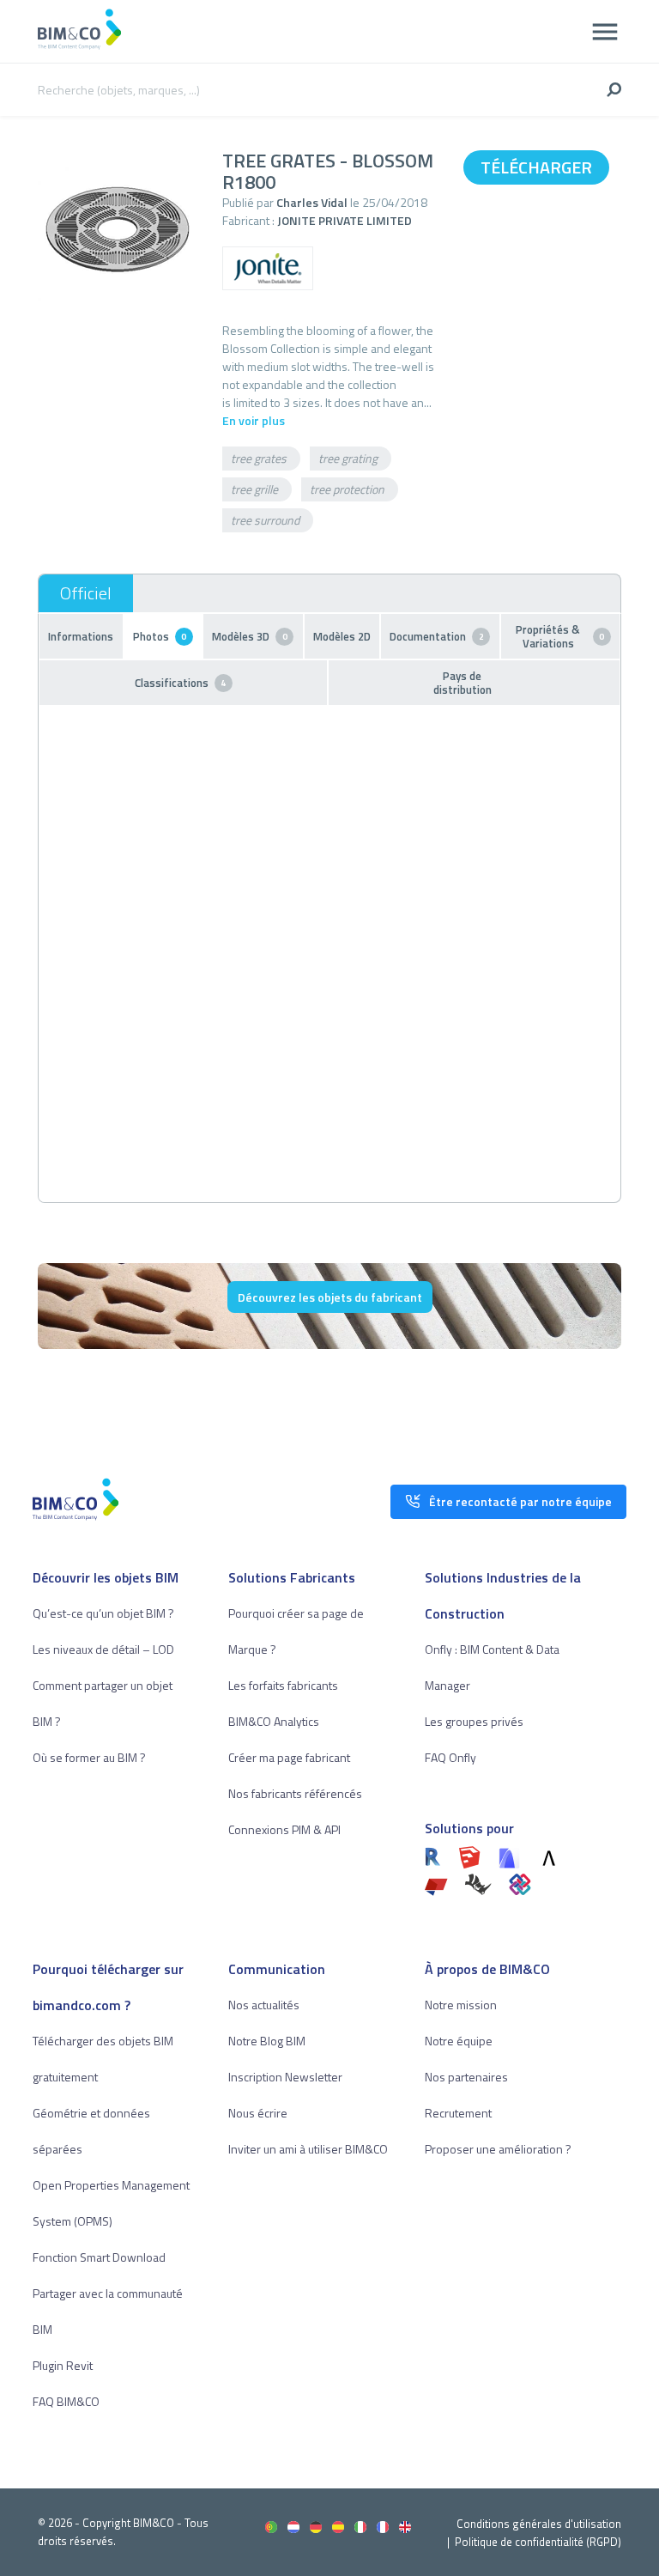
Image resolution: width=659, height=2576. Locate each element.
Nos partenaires (466, 2077)
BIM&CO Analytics (274, 1721)
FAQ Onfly (450, 1757)
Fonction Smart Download (99, 2257)
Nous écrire (258, 2113)
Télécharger (536, 167)
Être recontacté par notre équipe (520, 1501)
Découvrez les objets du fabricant (330, 1297)
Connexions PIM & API (284, 1829)
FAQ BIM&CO (66, 2401)
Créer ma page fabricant (289, 1757)
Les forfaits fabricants (283, 1685)
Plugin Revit (63, 2365)
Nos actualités (264, 2005)
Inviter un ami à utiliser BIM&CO (308, 2149)
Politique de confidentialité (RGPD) (538, 2542)
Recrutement (458, 2113)
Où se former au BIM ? (89, 1757)
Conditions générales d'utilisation (539, 2524)
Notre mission (461, 2005)
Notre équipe (459, 2041)
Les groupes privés (474, 1721)
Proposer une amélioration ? (498, 2149)
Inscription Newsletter (285, 2077)
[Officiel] (86, 593)
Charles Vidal (312, 202)
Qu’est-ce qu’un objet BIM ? (103, 1613)
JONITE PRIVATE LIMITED (345, 220)
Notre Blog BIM (267, 2041)
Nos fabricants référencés (295, 1793)
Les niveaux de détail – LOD (103, 1649)
